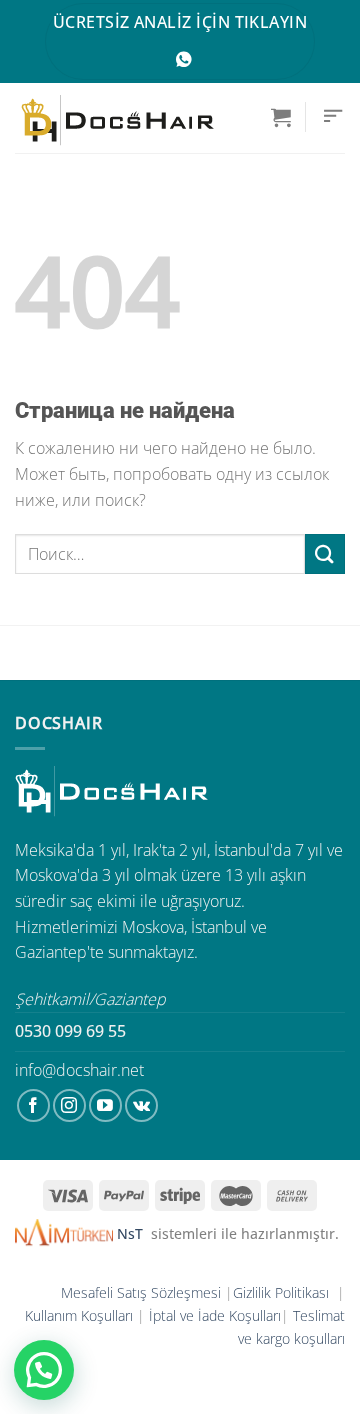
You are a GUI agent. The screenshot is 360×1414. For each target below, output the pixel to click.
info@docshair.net (79, 1070)
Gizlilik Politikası (283, 1292)
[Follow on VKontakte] (141, 1105)
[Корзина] (281, 117)
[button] (44, 1370)
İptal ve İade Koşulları (215, 1315)
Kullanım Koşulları (79, 1315)
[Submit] (325, 553)
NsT (132, 1233)
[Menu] (333, 117)
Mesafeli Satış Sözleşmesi (141, 1292)
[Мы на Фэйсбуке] (33, 1105)
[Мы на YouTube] (105, 1105)
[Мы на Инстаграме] (69, 1105)
